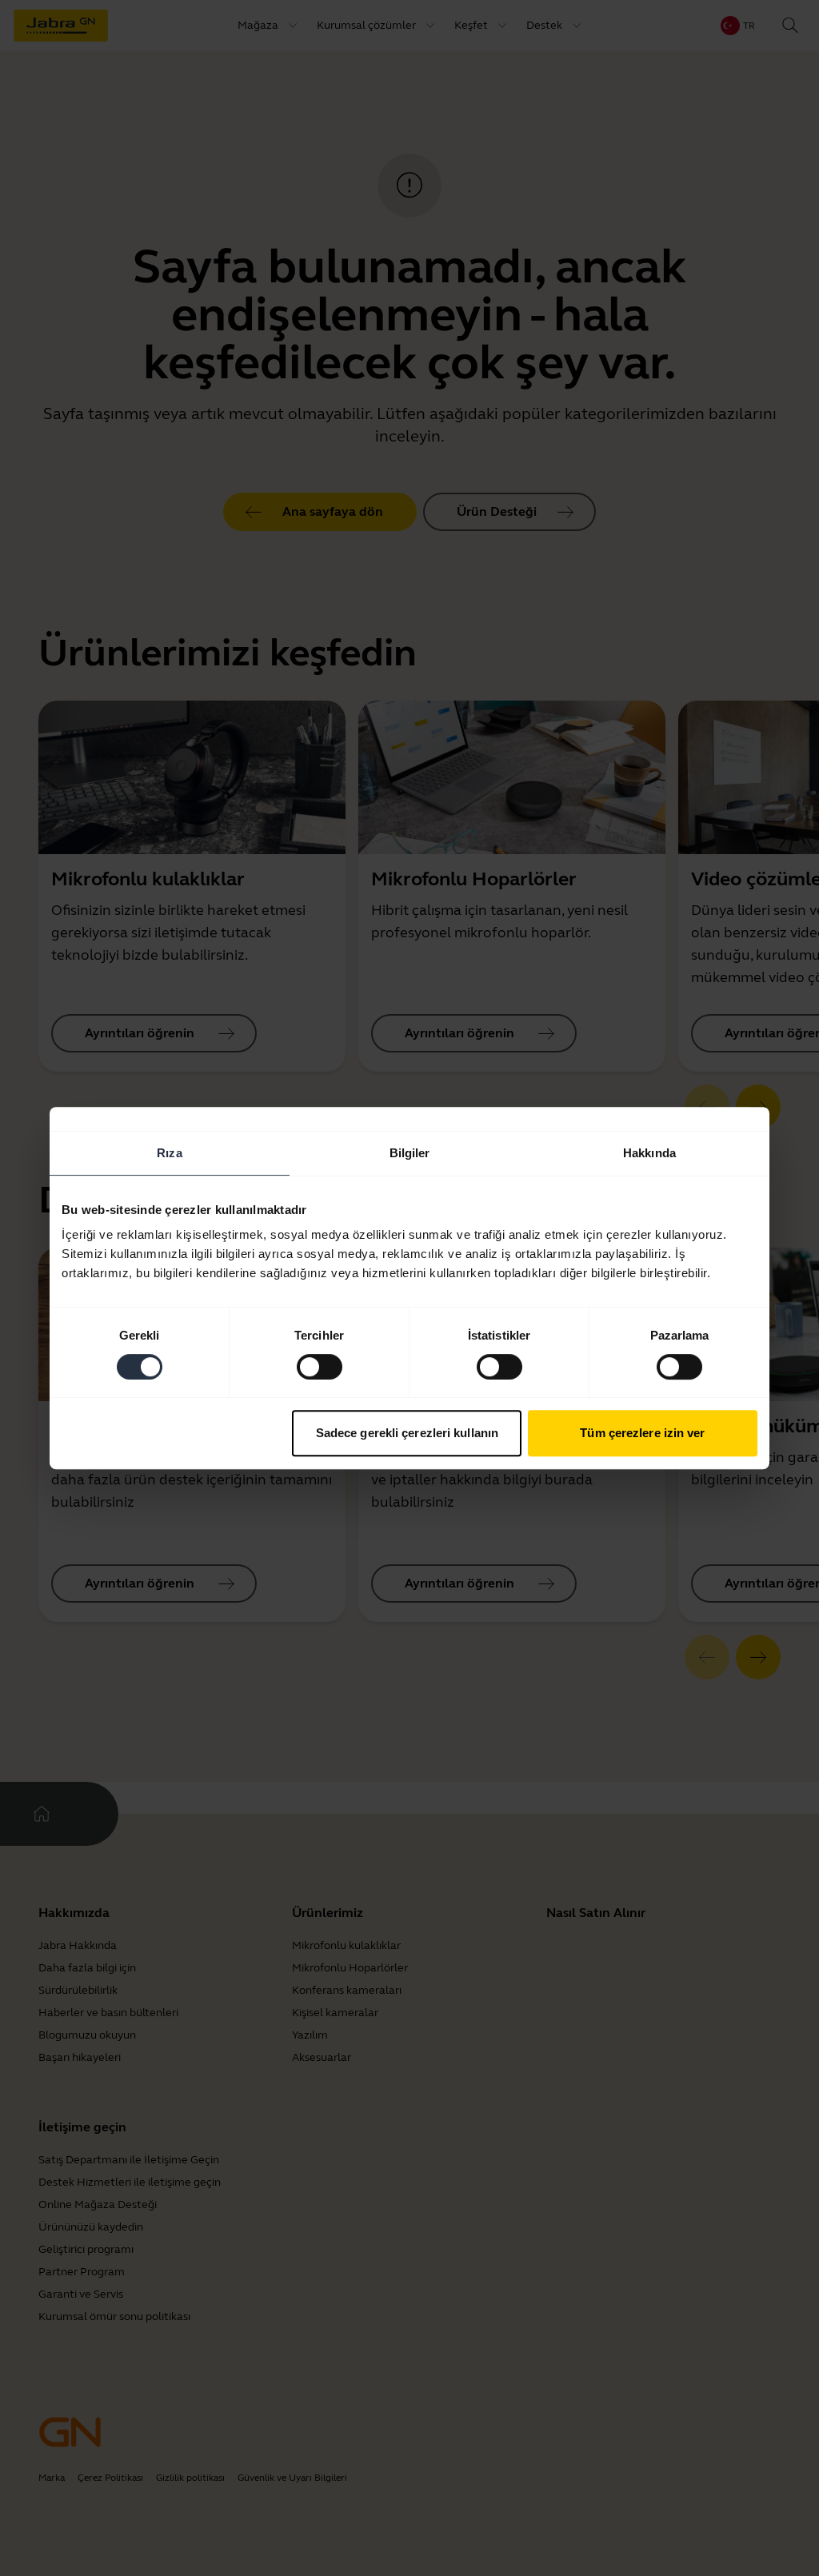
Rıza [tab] (169, 1153)
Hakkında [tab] (649, 1153)
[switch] (320, 1367)
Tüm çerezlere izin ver (642, 1433)
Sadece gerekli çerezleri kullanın (407, 1433)
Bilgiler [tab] (410, 1153)
